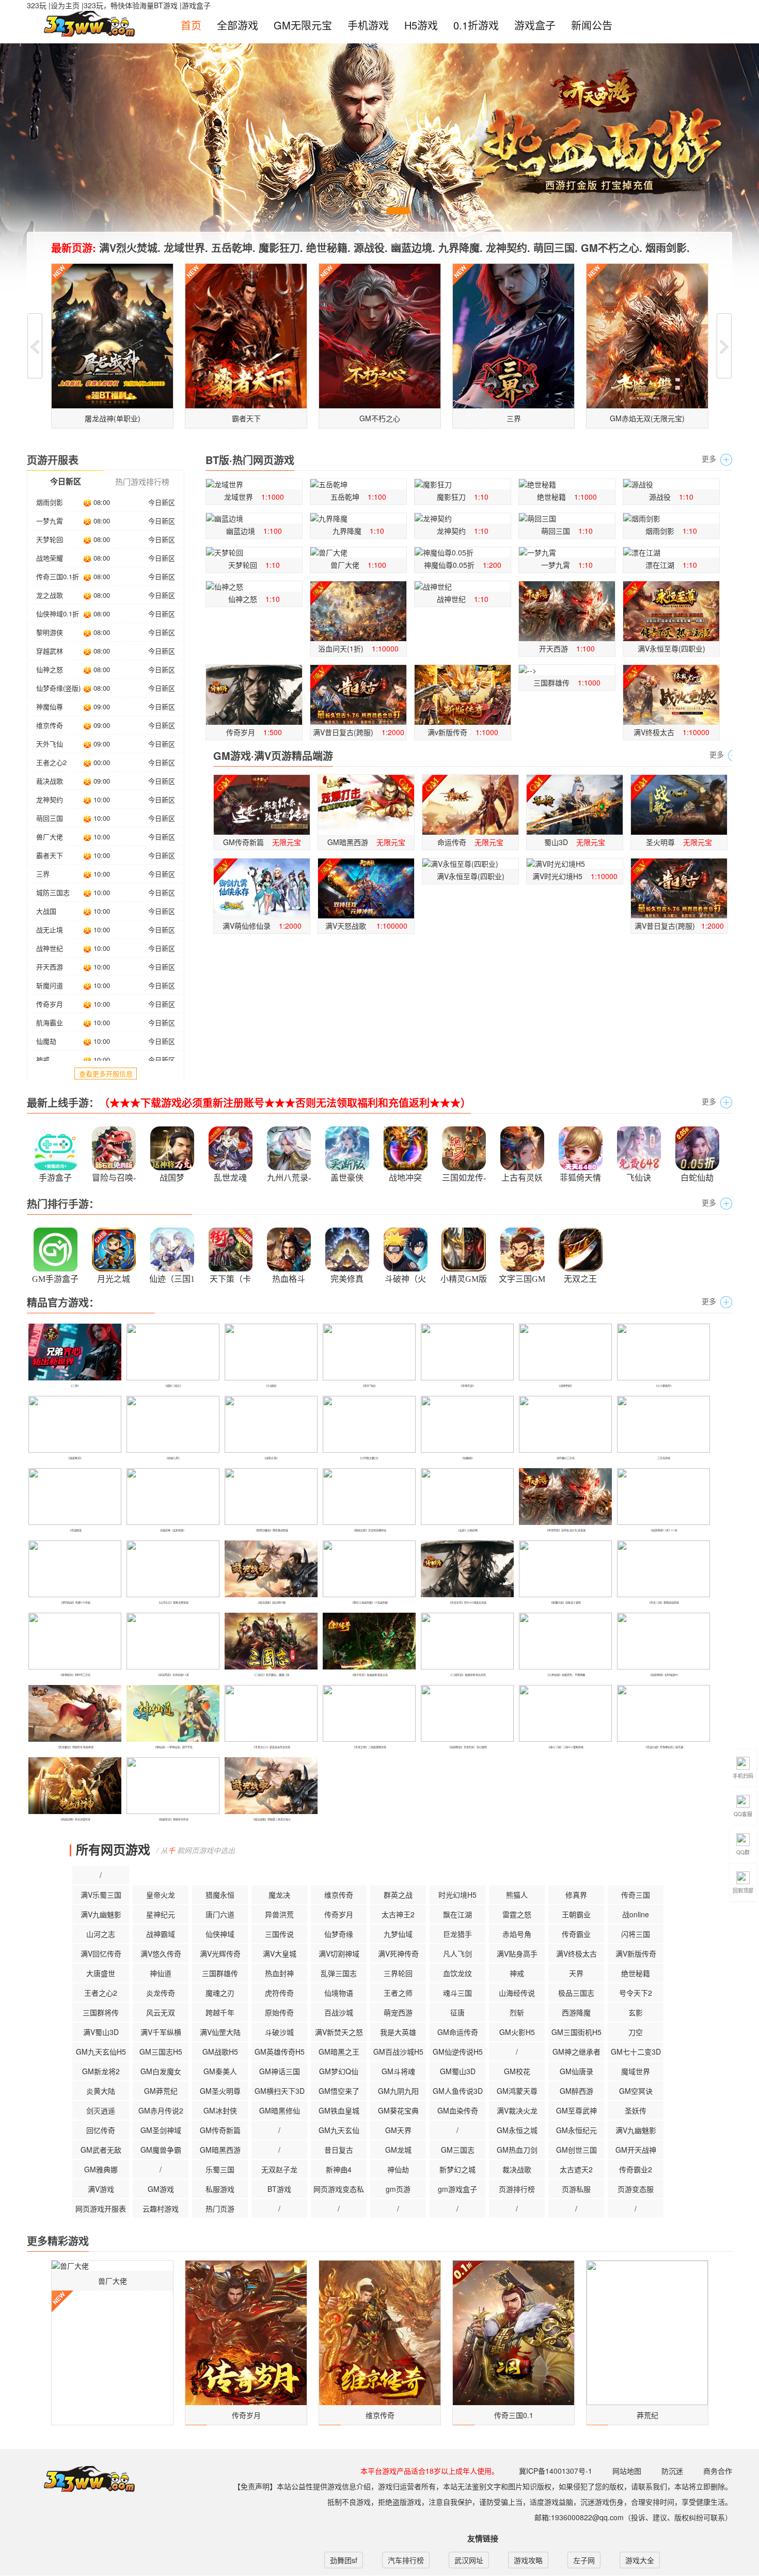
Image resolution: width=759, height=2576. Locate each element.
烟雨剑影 (50, 502)
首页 (191, 25)
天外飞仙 (50, 744)
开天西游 (50, 967)
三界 (43, 874)
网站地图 (627, 2471)
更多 (709, 458)
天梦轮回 (50, 539)
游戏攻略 (528, 2560)
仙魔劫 (46, 1041)
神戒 (43, 1060)
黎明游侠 (50, 632)
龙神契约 (50, 799)
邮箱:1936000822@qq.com (579, 2517)
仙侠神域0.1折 (58, 614)
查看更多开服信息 (106, 1074)
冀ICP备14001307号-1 (556, 2471)
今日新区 (162, 502)
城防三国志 (53, 892)
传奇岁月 (50, 1004)
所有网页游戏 (113, 1849)
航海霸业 (50, 1022)
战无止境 (50, 929)
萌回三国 (50, 818)
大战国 (46, 911)
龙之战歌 (50, 595)
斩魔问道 (50, 985)
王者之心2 (51, 762)
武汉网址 (469, 2560)
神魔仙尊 (50, 706)
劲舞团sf (344, 2560)
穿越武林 (50, 651)
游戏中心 (82, 2479)
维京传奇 (50, 725)
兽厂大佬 (50, 837)
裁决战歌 (50, 781)
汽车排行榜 (406, 2560)
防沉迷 (672, 2471)
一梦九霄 (50, 521)
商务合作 (718, 2471)
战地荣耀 (50, 558)
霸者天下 (50, 855)
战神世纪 (50, 948)
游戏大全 (640, 2560)
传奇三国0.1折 (58, 576)
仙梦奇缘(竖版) (58, 688)
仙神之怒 (50, 669)
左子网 (584, 2560)
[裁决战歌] (73, 1849)
